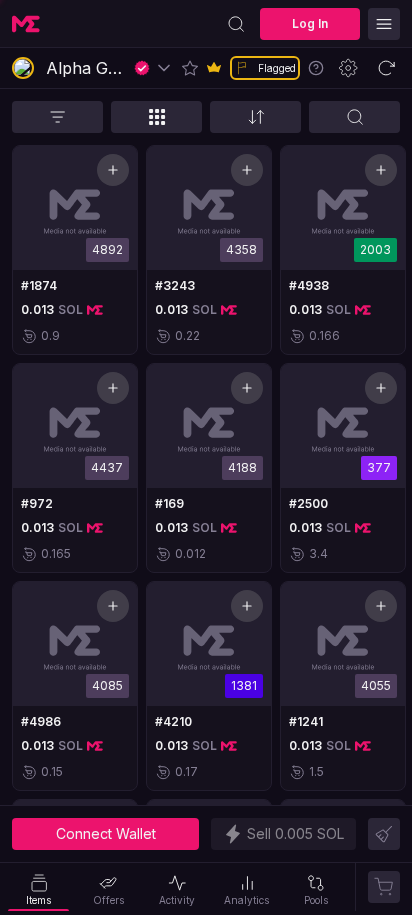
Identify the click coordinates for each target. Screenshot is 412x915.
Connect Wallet (106, 833)
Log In (310, 23)
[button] (190, 68)
